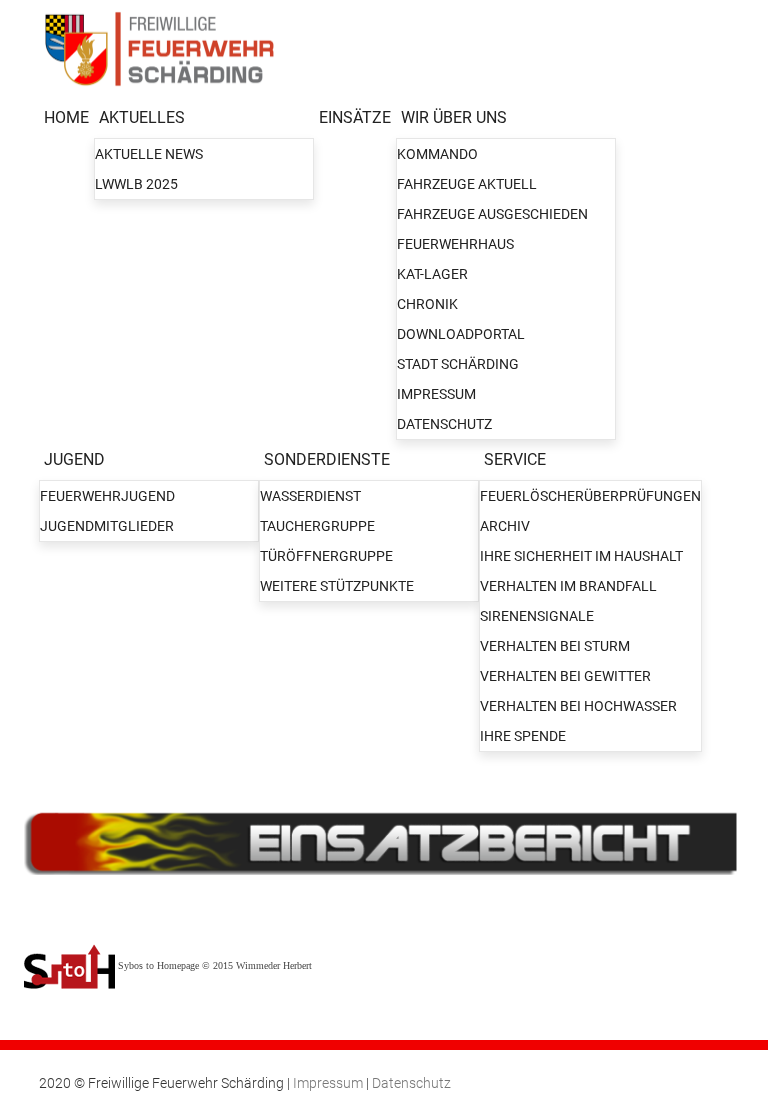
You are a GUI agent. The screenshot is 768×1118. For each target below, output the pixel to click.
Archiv (505, 526)
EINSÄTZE (355, 117)
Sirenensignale (537, 616)
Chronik (427, 304)
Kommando (437, 154)
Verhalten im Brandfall (568, 586)
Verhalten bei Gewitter (565, 676)
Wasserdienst (310, 496)
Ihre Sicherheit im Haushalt (581, 556)
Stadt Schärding (458, 364)
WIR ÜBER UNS (454, 117)
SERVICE (515, 459)
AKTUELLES (142, 117)
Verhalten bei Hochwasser (578, 706)
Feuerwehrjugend (107, 496)
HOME (66, 117)
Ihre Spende (523, 736)
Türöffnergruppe (326, 556)
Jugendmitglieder (107, 526)
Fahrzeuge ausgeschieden (492, 214)
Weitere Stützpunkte (337, 586)
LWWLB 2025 (136, 184)
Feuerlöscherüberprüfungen (590, 496)
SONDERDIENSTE (327, 459)
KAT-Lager (432, 274)
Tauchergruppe (317, 526)
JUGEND (74, 459)
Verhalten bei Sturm (555, 646)
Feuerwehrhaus (455, 244)
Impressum (436, 394)
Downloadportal (461, 334)
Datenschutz (444, 424)
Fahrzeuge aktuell (467, 184)
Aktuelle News (149, 154)
